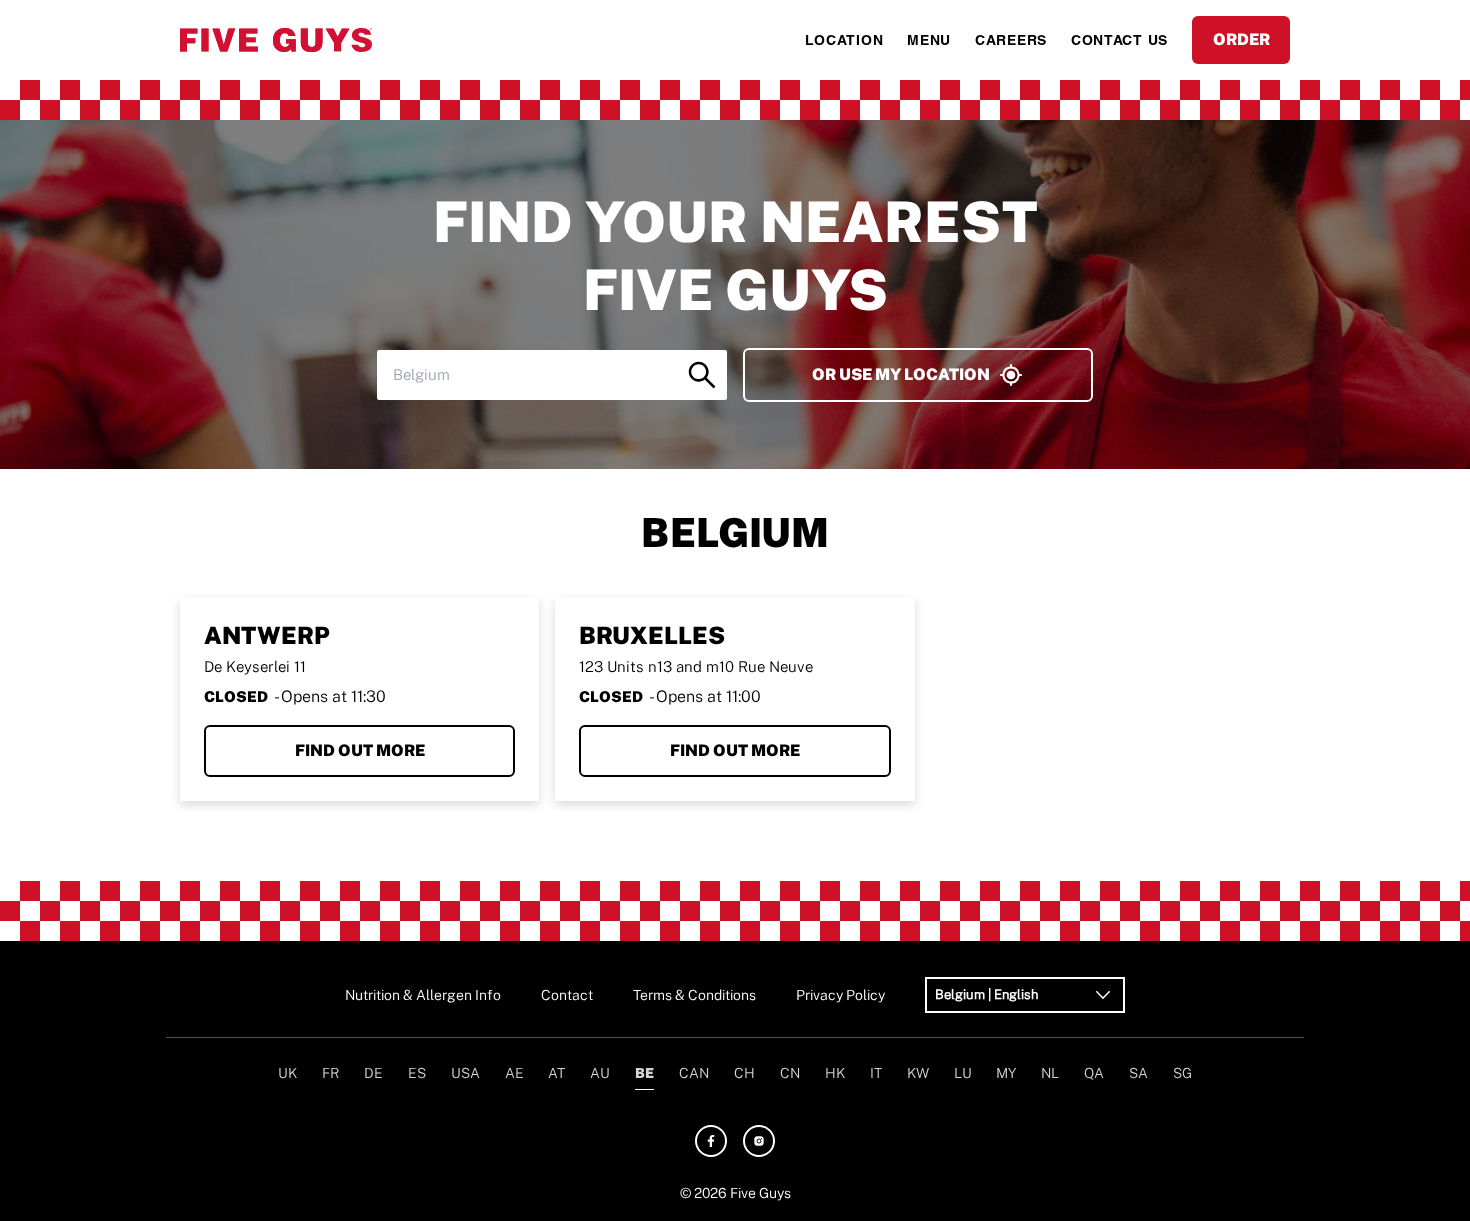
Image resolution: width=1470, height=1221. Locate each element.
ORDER (1241, 39)
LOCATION (844, 40)
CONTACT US (1119, 40)
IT (876, 1073)
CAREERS (1011, 40)
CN (790, 1073)
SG (1182, 1073)
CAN (694, 1073)
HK (835, 1073)
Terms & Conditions (694, 995)
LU (963, 1073)
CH (744, 1073)
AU (600, 1073)
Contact (567, 995)
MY (1006, 1073)
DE (373, 1073)
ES (417, 1073)
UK (287, 1073)
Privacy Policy (840, 995)
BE (644, 1073)
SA (1138, 1073)
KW (918, 1073)
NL (1050, 1073)
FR (330, 1073)
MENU (929, 40)
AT (556, 1073)
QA (1094, 1073)
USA (465, 1073)
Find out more (360, 750)
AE (514, 1073)
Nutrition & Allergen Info (423, 995)
